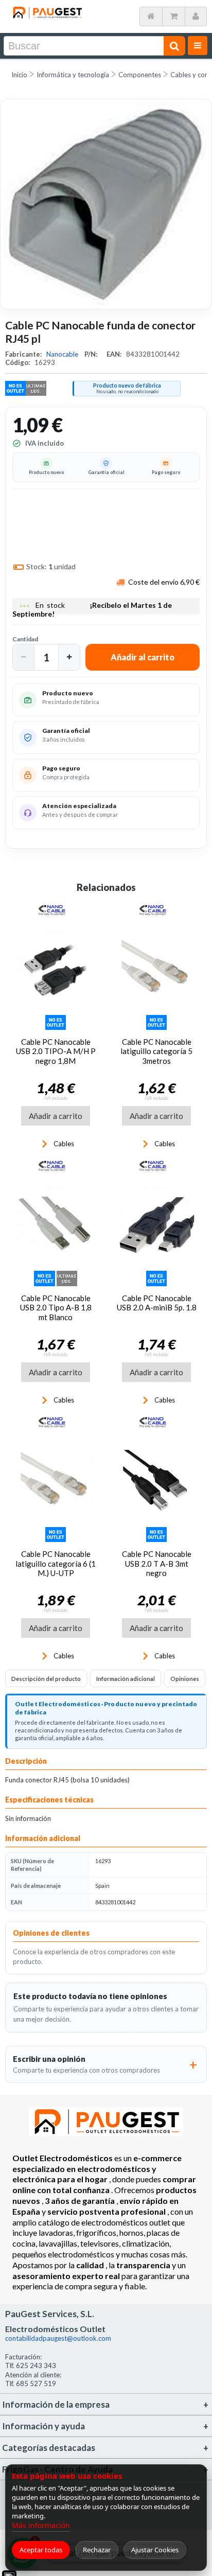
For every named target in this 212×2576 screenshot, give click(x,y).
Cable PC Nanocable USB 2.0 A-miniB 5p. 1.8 (157, 1303)
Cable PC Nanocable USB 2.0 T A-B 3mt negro (157, 1563)
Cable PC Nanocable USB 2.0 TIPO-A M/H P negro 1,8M (56, 1051)
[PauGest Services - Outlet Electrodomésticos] (47, 10)
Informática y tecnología (73, 75)
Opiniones (185, 1679)
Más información (41, 2525)
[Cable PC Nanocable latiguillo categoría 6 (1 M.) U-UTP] (56, 1482)
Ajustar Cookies (155, 2550)
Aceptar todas (41, 2550)
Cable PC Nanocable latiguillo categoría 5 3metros (156, 1051)
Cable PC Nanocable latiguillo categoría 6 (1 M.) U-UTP (56, 1563)
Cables (64, 1144)
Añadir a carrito (56, 1116)
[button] (24, 657)
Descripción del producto (46, 1679)
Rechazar (97, 2550)
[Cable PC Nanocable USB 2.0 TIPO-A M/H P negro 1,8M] (56, 970)
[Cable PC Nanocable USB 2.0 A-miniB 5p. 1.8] (156, 1225)
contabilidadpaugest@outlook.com (58, 2338)
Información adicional (126, 1679)
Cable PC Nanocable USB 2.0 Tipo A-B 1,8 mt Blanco (56, 1308)
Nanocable (63, 354)
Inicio (19, 75)
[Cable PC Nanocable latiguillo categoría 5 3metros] (156, 970)
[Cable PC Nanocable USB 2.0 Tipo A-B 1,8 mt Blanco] (56, 1225)
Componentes (140, 75)
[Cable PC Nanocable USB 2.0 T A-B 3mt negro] (156, 1482)
